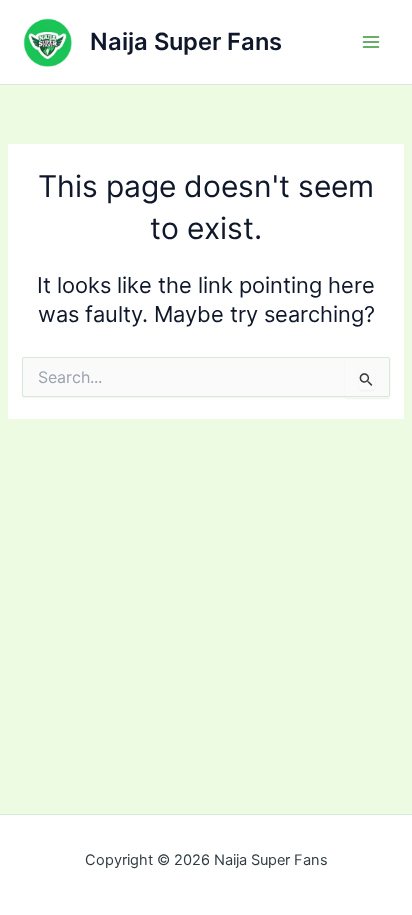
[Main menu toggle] (371, 42)
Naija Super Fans (186, 41)
